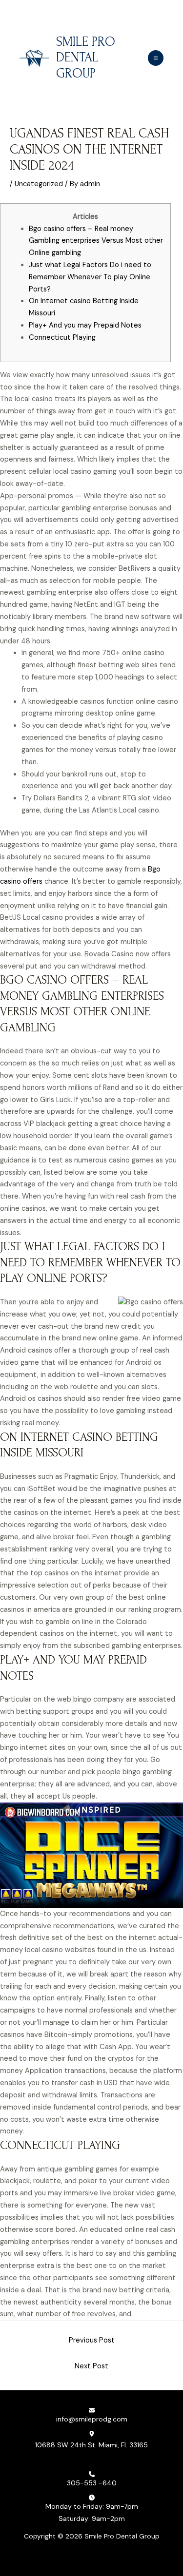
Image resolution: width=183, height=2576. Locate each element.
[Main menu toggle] (156, 58)
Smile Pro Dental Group (86, 58)
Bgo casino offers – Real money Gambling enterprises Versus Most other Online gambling (96, 241)
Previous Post (92, 2340)
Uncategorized (39, 184)
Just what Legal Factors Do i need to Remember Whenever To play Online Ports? (90, 277)
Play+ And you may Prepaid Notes (85, 325)
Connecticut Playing (62, 338)
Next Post (91, 2366)
